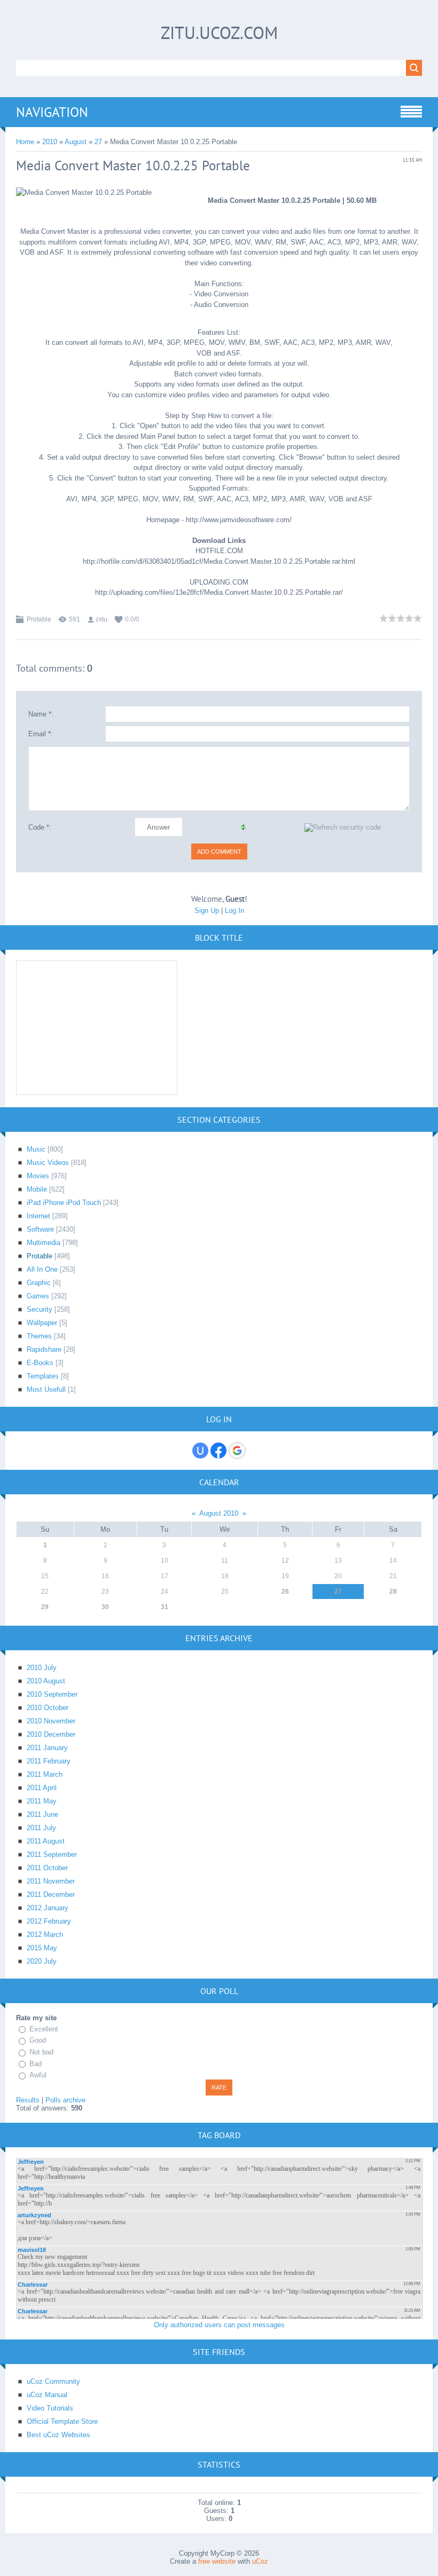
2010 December (51, 1734)
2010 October (48, 1708)
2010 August (46, 1681)
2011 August (46, 1841)
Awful (38, 2075)
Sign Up (207, 911)
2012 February (49, 1921)
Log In (234, 911)
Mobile (37, 1189)
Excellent (44, 2029)
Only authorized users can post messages (219, 2325)
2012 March (45, 1935)
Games (38, 1296)
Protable (39, 619)
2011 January (47, 1748)
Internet (38, 1216)
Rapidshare (44, 1349)
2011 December (51, 1894)
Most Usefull (46, 1389)
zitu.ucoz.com (219, 33)
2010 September (52, 1694)
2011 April (42, 1788)
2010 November (51, 1721)
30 (105, 1607)
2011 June (42, 1814)
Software (40, 1229)
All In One (42, 1269)
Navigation (52, 112)
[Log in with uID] (200, 1451)
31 (165, 1607)
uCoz (260, 2561)
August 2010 (219, 1513)
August (76, 142)
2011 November (51, 1881)
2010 (50, 142)
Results (28, 2100)
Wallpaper (42, 1323)
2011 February (49, 1761)
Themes (39, 1336)
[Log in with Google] (237, 1451)
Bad (36, 2064)
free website (217, 2561)
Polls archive (65, 2100)
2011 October (47, 1868)
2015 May (42, 1948)
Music (36, 1149)
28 (393, 1592)
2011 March (45, 1774)
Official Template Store (62, 2421)
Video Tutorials (50, 2408)
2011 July (41, 1828)
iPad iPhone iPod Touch (64, 1203)
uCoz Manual (47, 2395)
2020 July (42, 1961)
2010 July (42, 1668)
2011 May (42, 1801)
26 (285, 1592)
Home (25, 142)
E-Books (40, 1363)
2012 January (48, 1908)
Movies (38, 1176)
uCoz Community (53, 2381)
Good (38, 2041)
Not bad (41, 2052)
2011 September (52, 1854)
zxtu (101, 619)
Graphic (39, 1283)
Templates (43, 1376)
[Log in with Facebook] (218, 1451)
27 (98, 142)
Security (40, 1309)
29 (45, 1607)
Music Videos (48, 1163)
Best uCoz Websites (58, 2435)
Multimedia (44, 1243)
